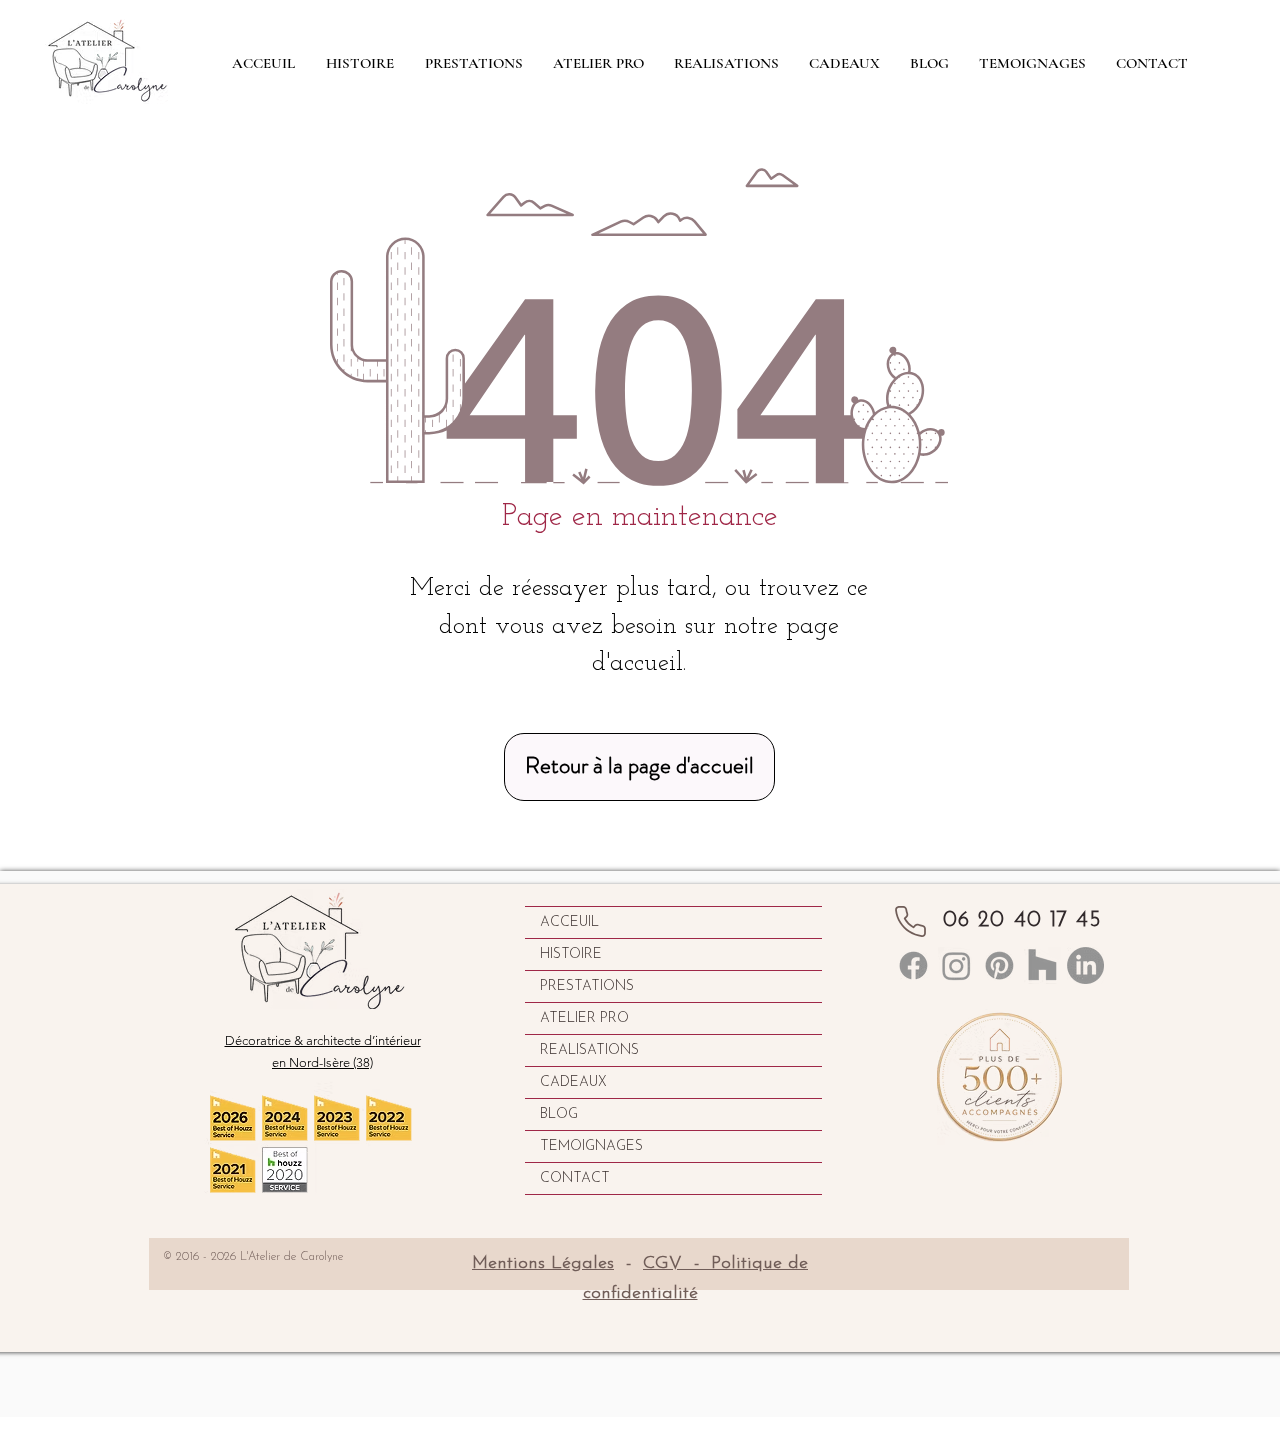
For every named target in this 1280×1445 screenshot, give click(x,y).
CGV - (677, 1264)
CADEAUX (573, 1082)
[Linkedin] (913, 965)
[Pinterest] (999, 965)
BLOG (559, 1114)
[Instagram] (956, 965)
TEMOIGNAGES (591, 1146)
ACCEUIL (569, 922)
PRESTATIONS (587, 986)
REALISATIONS (589, 1050)
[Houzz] (1042, 965)
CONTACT (575, 1178)
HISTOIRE (571, 954)
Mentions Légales (543, 1264)
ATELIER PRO (584, 1018)
